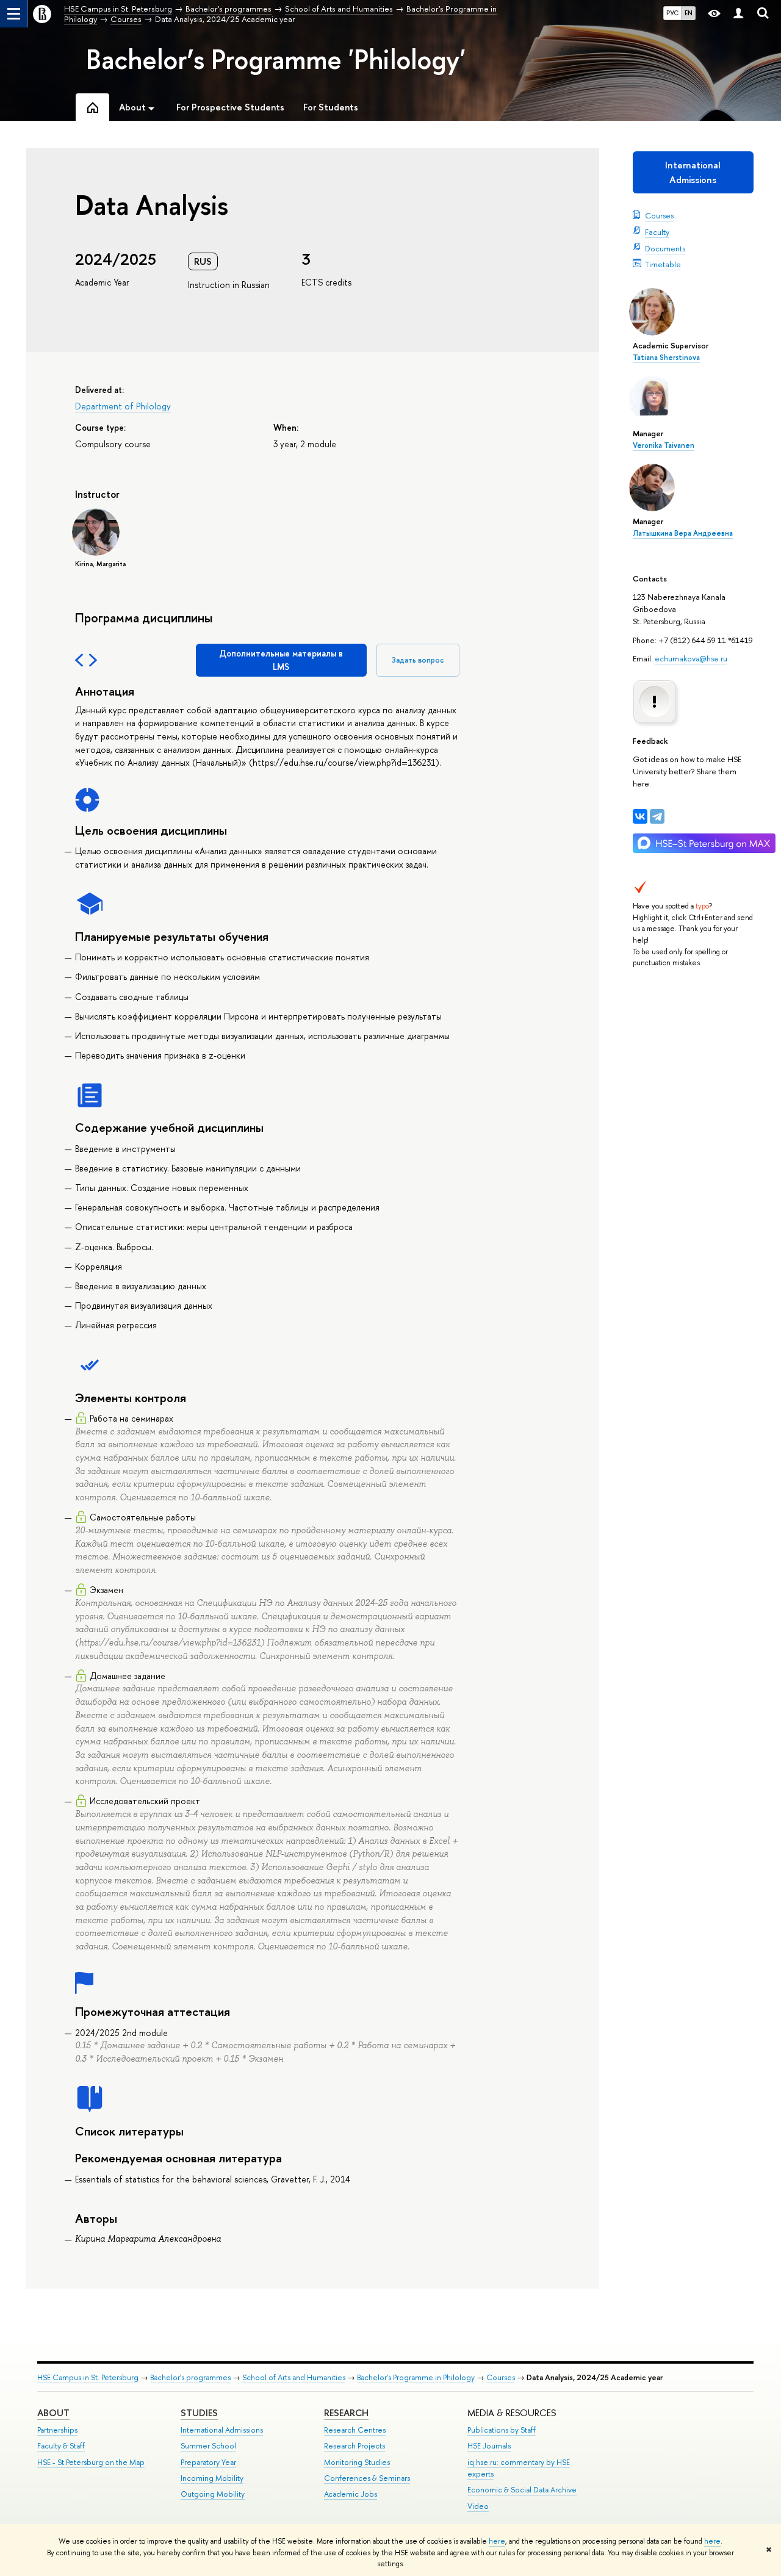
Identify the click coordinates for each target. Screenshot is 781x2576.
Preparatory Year (208, 2462)
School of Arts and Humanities (294, 2377)
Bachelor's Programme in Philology (416, 2377)
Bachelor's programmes (190, 2377)
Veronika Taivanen (664, 445)
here (497, 2541)
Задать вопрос (418, 660)
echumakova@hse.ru (691, 658)
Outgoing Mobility (213, 2494)
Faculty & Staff (61, 2446)
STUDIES (199, 2413)
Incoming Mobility (212, 2478)
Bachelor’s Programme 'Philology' (276, 59)
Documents (665, 248)
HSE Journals (489, 2446)
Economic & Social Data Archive (522, 2490)
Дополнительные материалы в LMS (281, 660)
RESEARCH (346, 2413)
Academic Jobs (351, 2494)
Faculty (657, 232)
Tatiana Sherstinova (666, 358)
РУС (672, 13)
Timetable (663, 264)
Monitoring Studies (357, 2462)
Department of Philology (123, 406)
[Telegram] (657, 816)
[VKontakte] (640, 816)
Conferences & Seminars (367, 2478)
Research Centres (355, 2430)
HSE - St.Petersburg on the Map (91, 2462)
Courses (659, 215)
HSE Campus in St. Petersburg (88, 2377)
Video (478, 2506)
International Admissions (693, 172)
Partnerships (57, 2430)
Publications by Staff (502, 2430)
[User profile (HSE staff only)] (738, 14)
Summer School (208, 2446)
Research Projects (355, 2446)
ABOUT (53, 2413)
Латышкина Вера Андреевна (683, 533)
